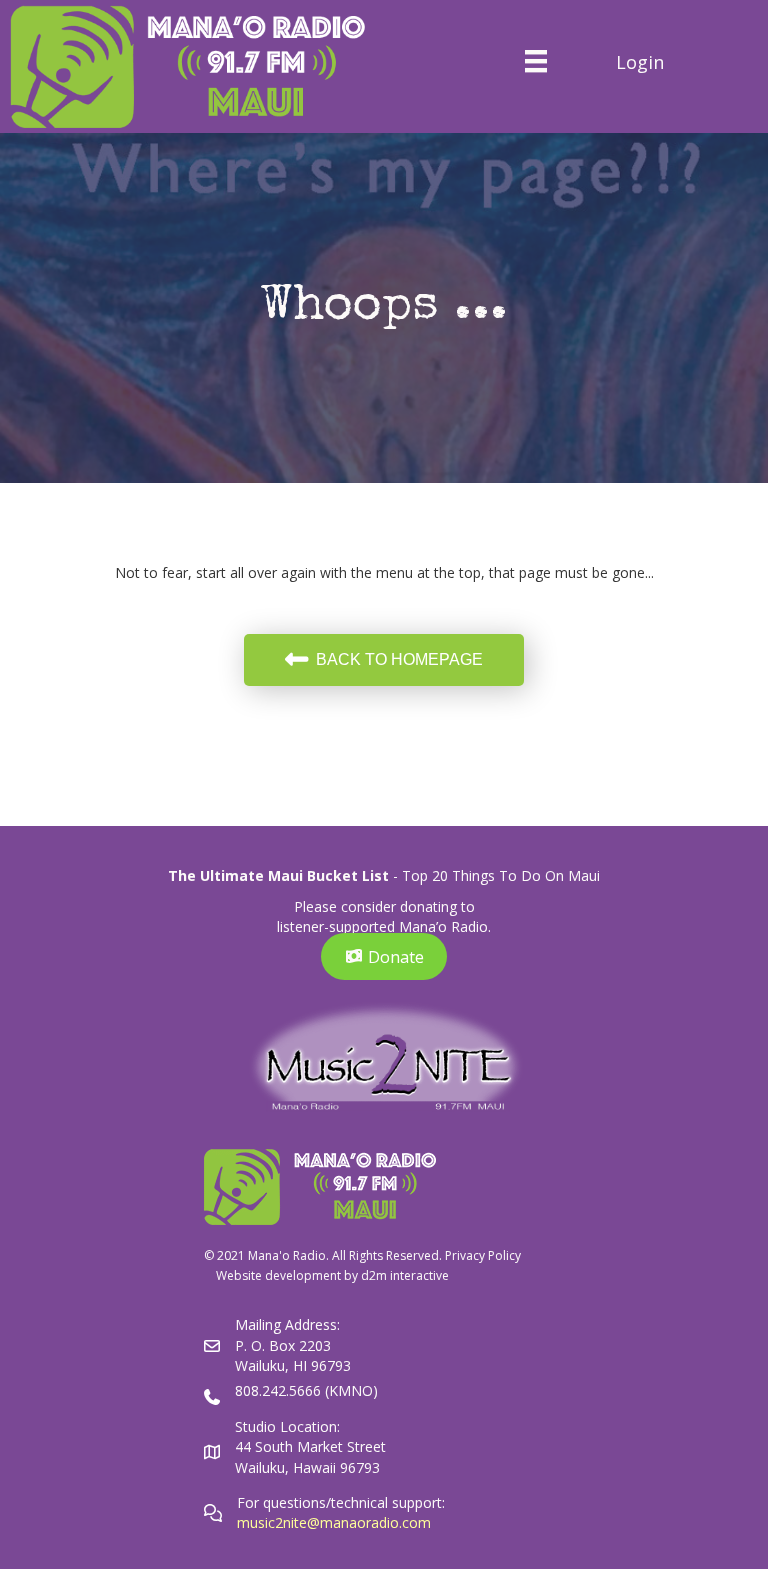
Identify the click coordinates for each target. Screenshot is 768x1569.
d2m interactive (405, 1275)
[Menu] (535, 61)
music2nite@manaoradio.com (334, 1522)
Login (640, 62)
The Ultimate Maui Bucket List (278, 875)
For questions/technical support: (343, 1502)
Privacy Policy (483, 1255)
